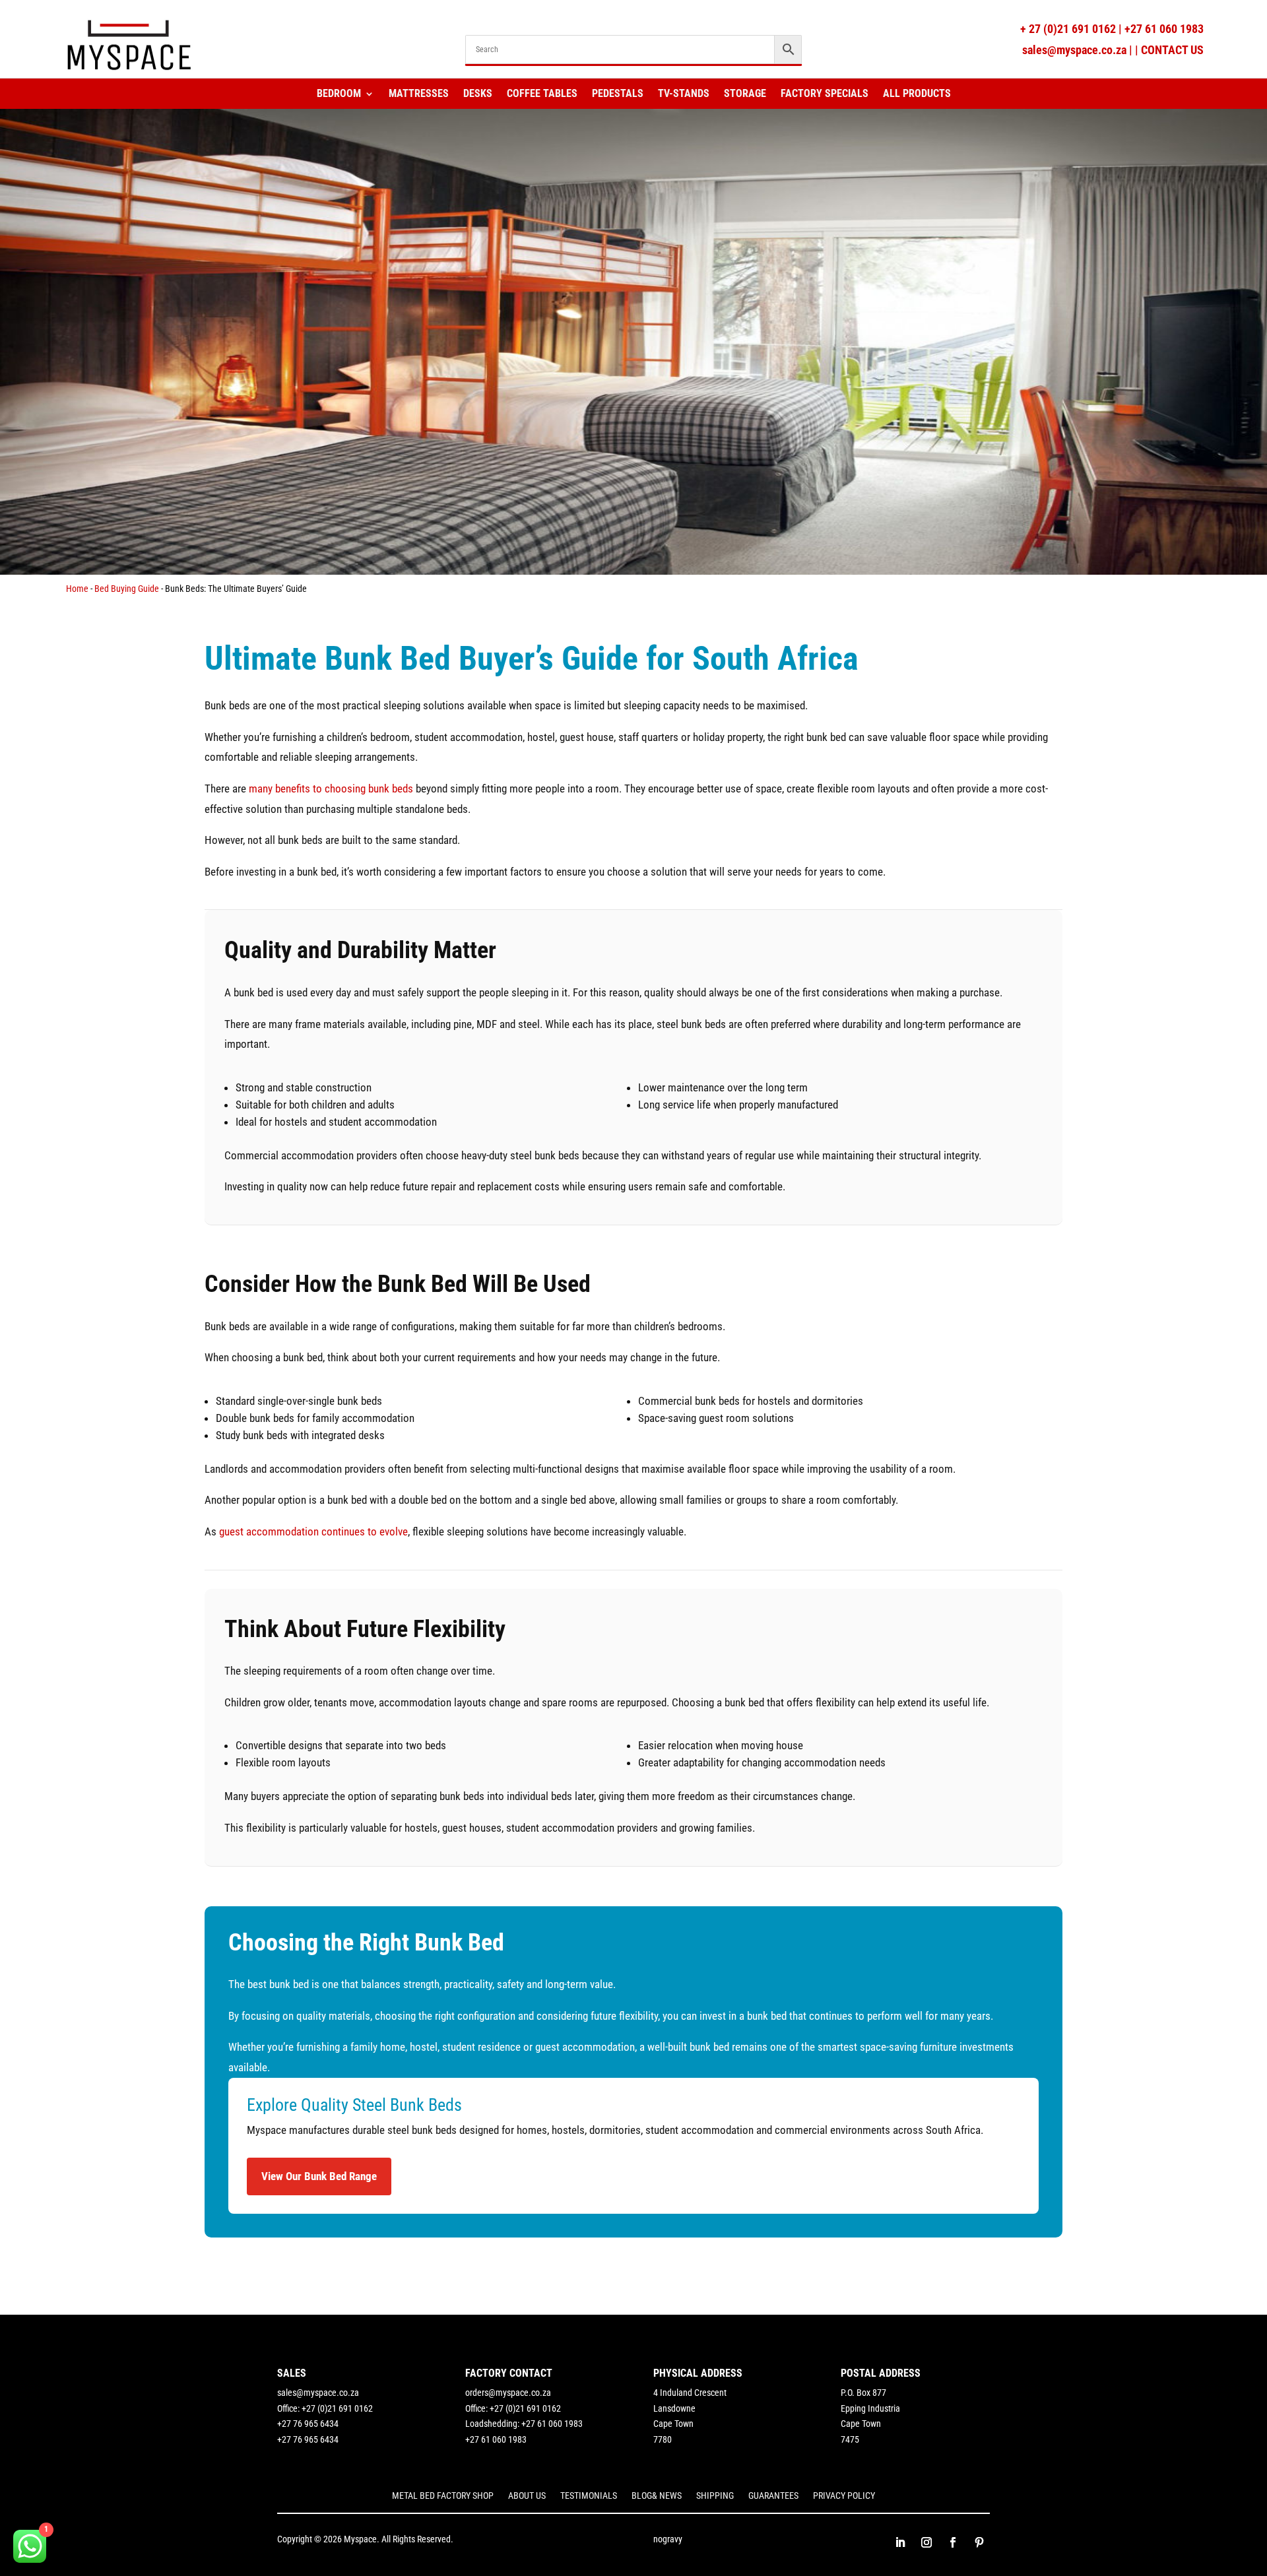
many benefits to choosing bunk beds (331, 789)
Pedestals (618, 94)
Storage (745, 94)
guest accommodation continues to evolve (313, 1531)
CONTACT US (1172, 50)
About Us (527, 2496)
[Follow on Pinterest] (979, 2542)
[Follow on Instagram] (926, 2542)
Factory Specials (825, 94)
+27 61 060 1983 (1164, 29)
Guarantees (773, 2496)
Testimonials (589, 2496)
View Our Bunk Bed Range (319, 2176)
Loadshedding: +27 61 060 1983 (524, 2424)
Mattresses (419, 94)
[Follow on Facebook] (953, 2542)
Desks (478, 94)
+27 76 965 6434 (308, 2424)
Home (77, 589)
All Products (917, 94)
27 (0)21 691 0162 (1071, 29)
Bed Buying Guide (127, 589)
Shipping (715, 2496)
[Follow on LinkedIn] (900, 2542)
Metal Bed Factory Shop (443, 2496)
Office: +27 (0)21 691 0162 (325, 2408)
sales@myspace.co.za (1074, 50)
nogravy (668, 2539)
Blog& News (657, 2496)
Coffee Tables (542, 94)
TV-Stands (684, 94)
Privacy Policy (844, 2496)
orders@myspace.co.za (508, 2393)
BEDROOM (339, 94)
